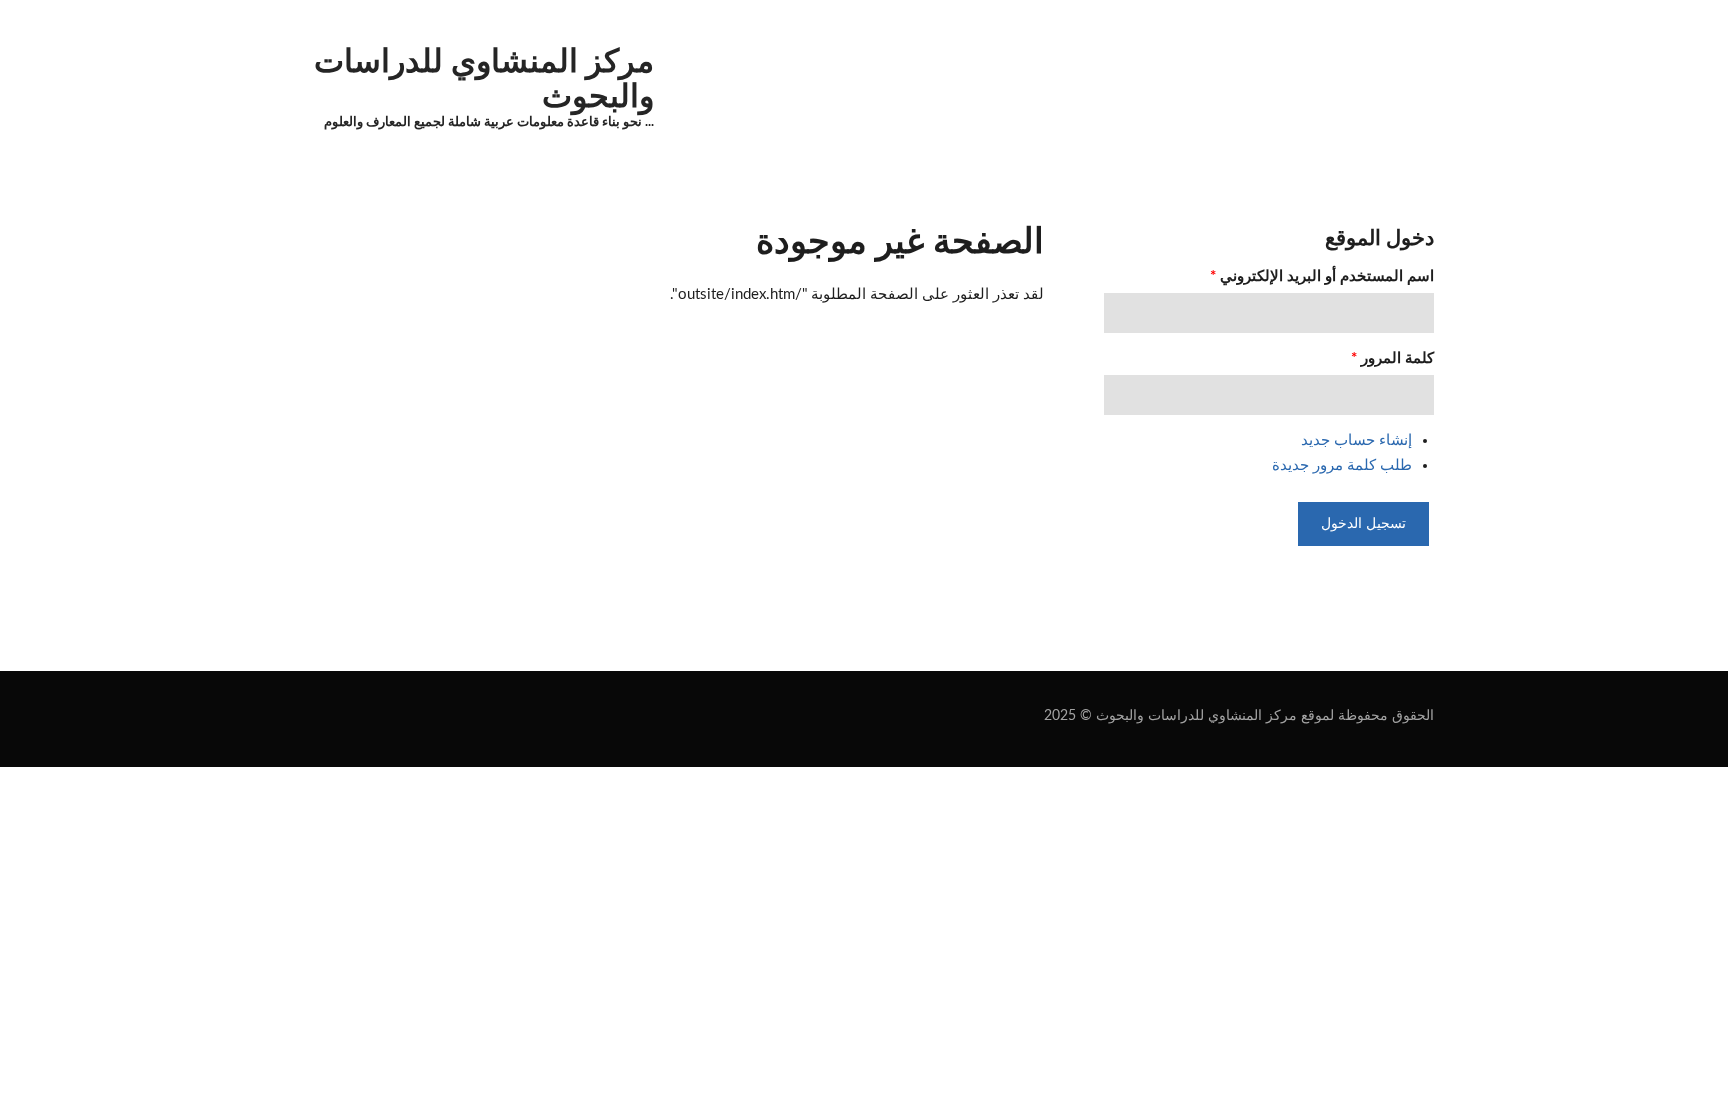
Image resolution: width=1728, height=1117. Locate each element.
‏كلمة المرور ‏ (1392, 358)
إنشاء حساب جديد (1356, 440)
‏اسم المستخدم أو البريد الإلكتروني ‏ (1322, 276)
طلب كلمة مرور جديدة (1342, 465)
